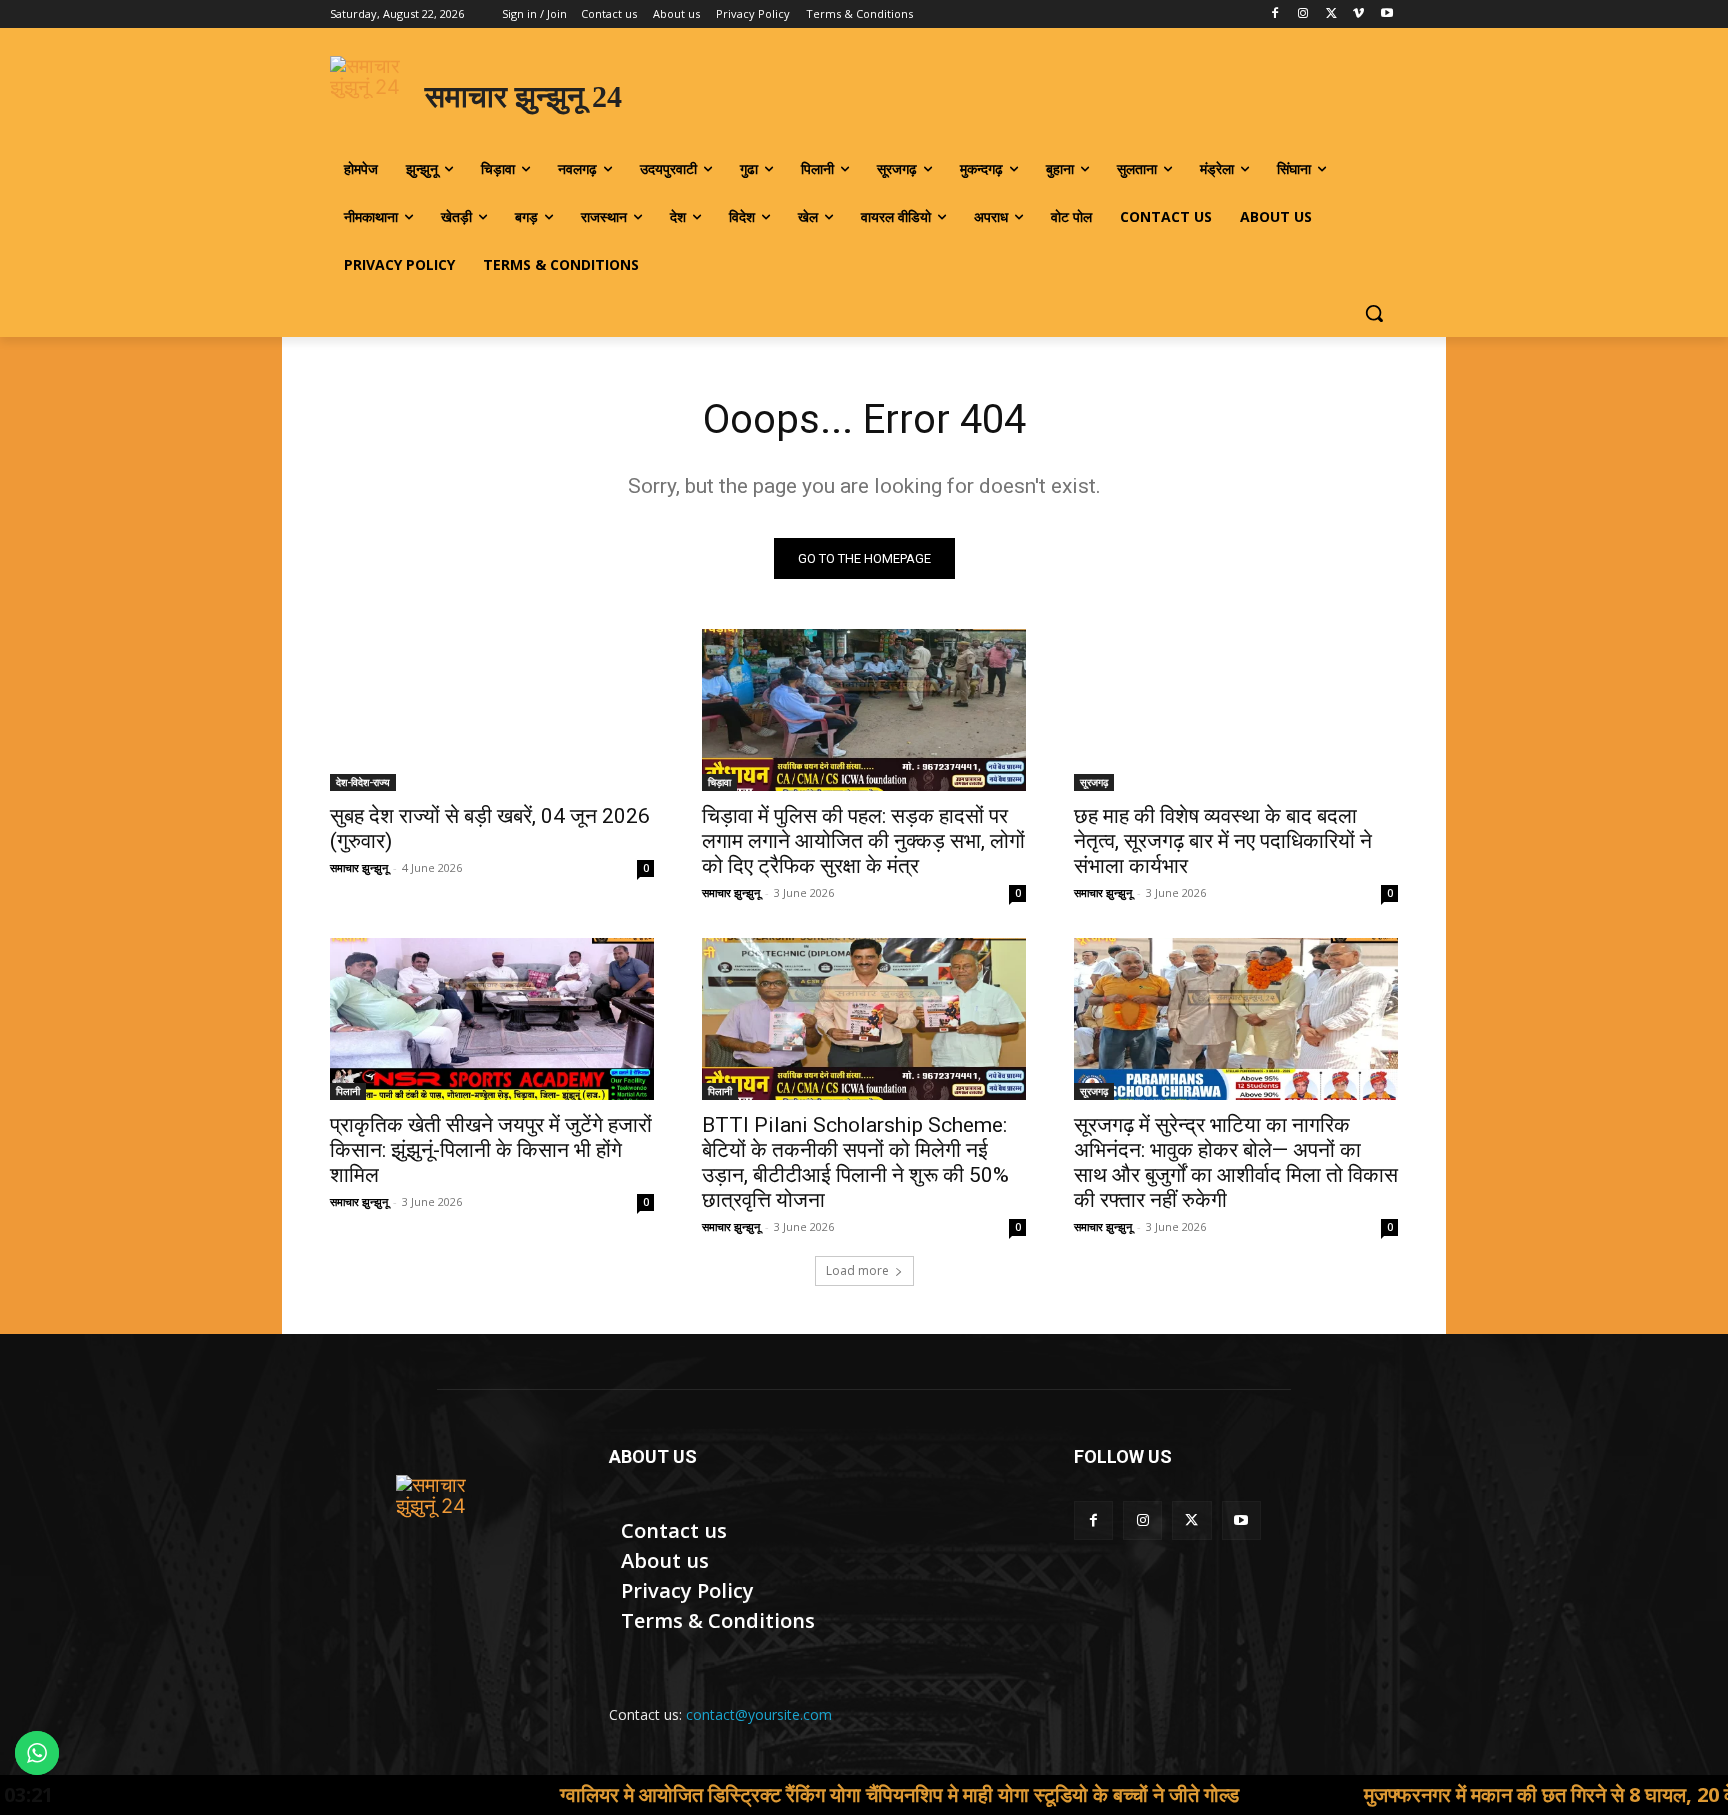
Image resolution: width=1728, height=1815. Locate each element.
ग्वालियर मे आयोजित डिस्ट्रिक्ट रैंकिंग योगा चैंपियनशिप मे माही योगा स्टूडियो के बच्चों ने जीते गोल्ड (771, 1794)
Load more (857, 1270)
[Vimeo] (1358, 14)
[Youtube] (1386, 14)
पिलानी (348, 1091)
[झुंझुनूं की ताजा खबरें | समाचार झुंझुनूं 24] (445, 1525)
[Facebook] (1275, 14)
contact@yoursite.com (759, 1714)
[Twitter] (1331, 14)
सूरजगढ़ (1094, 782)
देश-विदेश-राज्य (363, 782)
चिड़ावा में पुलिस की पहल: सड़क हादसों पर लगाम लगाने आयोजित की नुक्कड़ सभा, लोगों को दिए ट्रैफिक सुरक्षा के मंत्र (863, 841)
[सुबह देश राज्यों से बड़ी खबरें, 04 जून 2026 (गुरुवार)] (492, 710)
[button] (1374, 313)
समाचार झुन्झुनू (359, 867)
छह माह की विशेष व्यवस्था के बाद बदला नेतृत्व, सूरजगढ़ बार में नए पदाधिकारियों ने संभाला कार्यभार (1223, 841)
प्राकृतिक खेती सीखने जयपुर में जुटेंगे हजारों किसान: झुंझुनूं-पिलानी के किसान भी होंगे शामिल (491, 1150)
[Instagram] (1303, 14)
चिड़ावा (719, 782)
